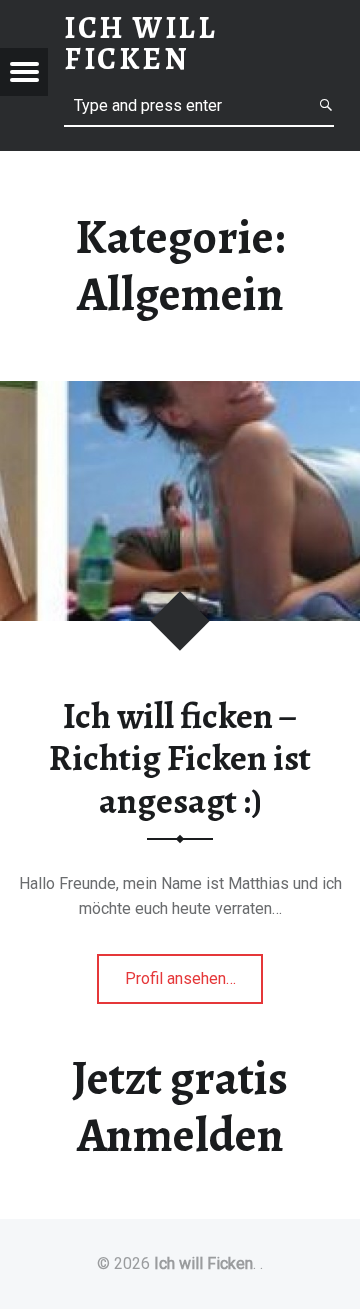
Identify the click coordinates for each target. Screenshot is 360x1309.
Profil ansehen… (194, 986)
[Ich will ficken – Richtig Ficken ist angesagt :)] (180, 393)
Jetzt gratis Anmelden (180, 1106)
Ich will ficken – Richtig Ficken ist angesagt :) (180, 758)
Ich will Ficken (203, 1263)
